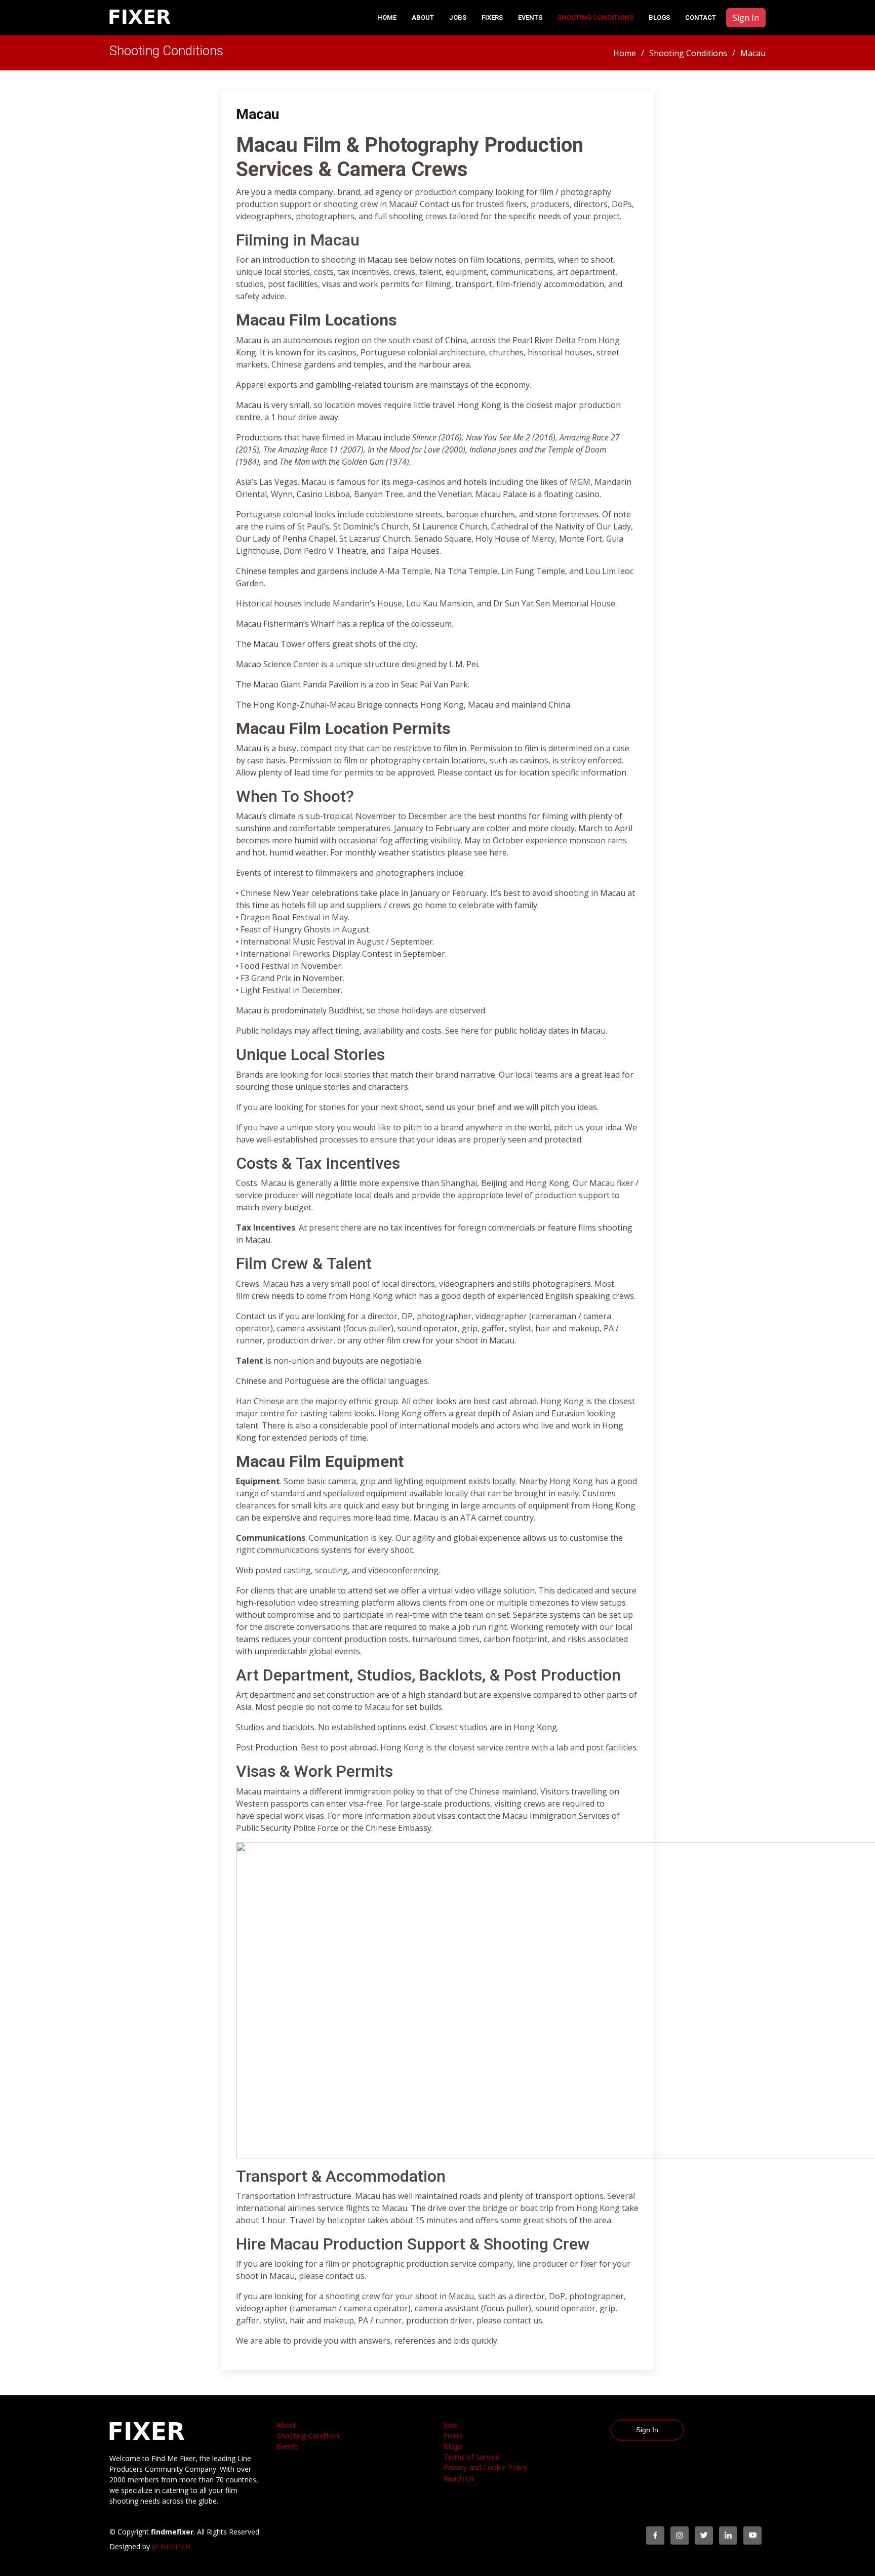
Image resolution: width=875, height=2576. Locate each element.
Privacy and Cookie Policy (485, 2467)
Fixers (492, 17)
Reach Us (459, 2478)
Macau (257, 114)
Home (387, 17)
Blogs (659, 17)
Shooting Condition (308, 2436)
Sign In (746, 18)
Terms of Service (471, 2457)
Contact (701, 17)
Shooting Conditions (595, 17)
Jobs (458, 17)
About (286, 2425)
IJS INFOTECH (171, 2547)
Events (530, 17)
